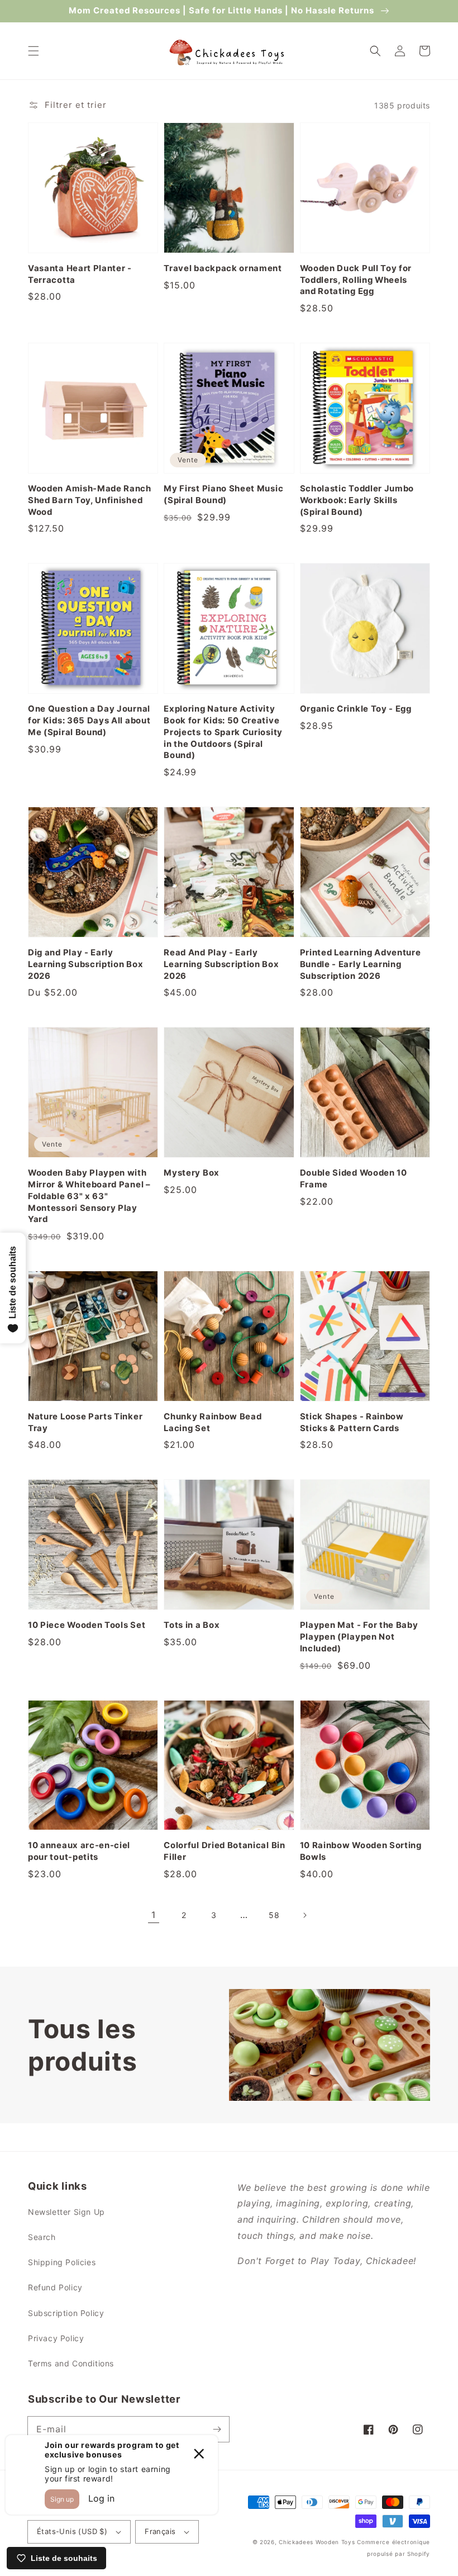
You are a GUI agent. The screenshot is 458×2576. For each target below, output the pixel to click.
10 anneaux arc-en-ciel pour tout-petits (79, 1851)
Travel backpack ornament (223, 268)
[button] (34, 51)
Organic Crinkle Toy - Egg (356, 709)
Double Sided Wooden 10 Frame (354, 1179)
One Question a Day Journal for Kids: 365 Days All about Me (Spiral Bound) (89, 721)
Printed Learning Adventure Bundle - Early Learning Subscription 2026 (361, 964)
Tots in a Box (192, 1625)
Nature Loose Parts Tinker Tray (85, 1422)
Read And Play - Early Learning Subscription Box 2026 (221, 964)
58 (274, 1915)
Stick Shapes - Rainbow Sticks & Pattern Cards (352, 1422)
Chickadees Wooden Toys (317, 2542)
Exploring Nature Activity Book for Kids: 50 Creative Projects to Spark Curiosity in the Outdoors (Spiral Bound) (223, 732)
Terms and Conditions (71, 2363)
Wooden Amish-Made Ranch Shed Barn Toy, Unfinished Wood (90, 500)
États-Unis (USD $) (72, 2531)
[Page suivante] (304, 1915)
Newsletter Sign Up (66, 2212)
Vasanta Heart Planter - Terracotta (80, 274)
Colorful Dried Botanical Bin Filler (224, 1851)
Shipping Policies (62, 2262)
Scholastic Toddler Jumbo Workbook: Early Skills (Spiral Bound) (357, 500)
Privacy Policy (56, 2338)
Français (160, 2531)
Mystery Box (192, 1173)
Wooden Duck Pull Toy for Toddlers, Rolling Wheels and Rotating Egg (356, 280)
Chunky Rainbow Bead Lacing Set (213, 1422)
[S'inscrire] (217, 2429)
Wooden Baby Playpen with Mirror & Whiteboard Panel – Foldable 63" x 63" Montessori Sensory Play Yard (89, 1196)
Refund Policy (55, 2287)
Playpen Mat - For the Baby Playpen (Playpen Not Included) (359, 1637)
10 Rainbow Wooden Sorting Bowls (361, 1851)
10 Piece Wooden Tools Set (87, 1625)
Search (42, 2237)
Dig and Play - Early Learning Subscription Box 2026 (85, 964)
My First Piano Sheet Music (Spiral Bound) (223, 494)
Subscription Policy (66, 2313)
